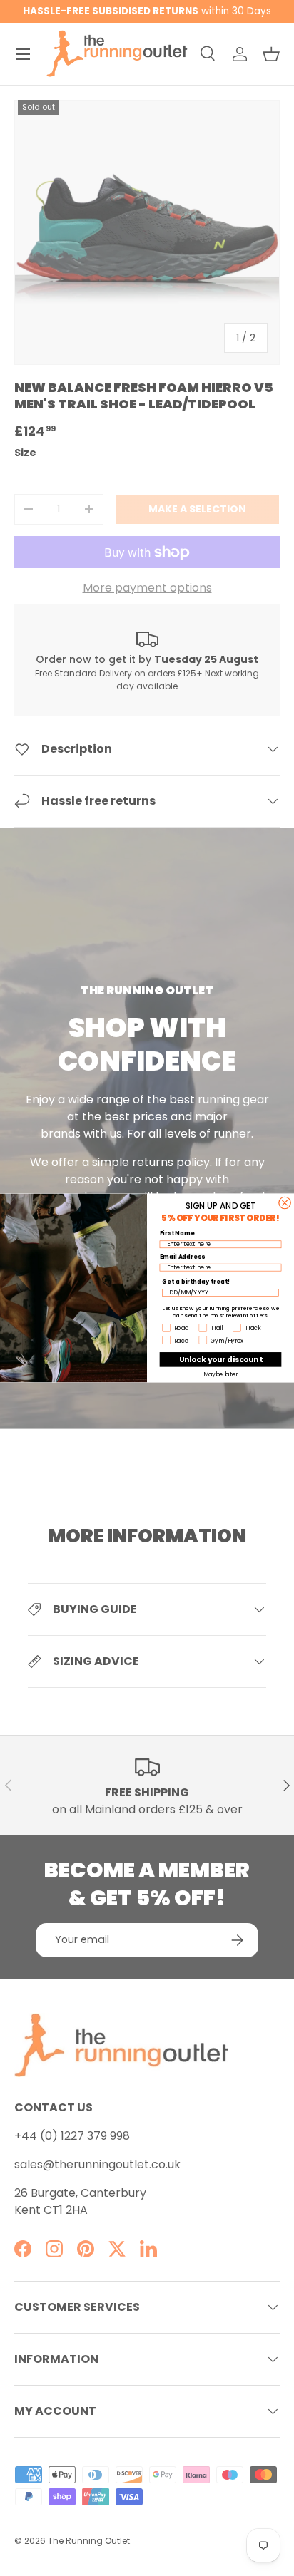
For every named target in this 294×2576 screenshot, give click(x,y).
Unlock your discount (221, 1359)
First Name (177, 1233)
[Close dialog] (285, 1202)
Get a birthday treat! (196, 1282)
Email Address (182, 1257)
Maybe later (221, 1374)
